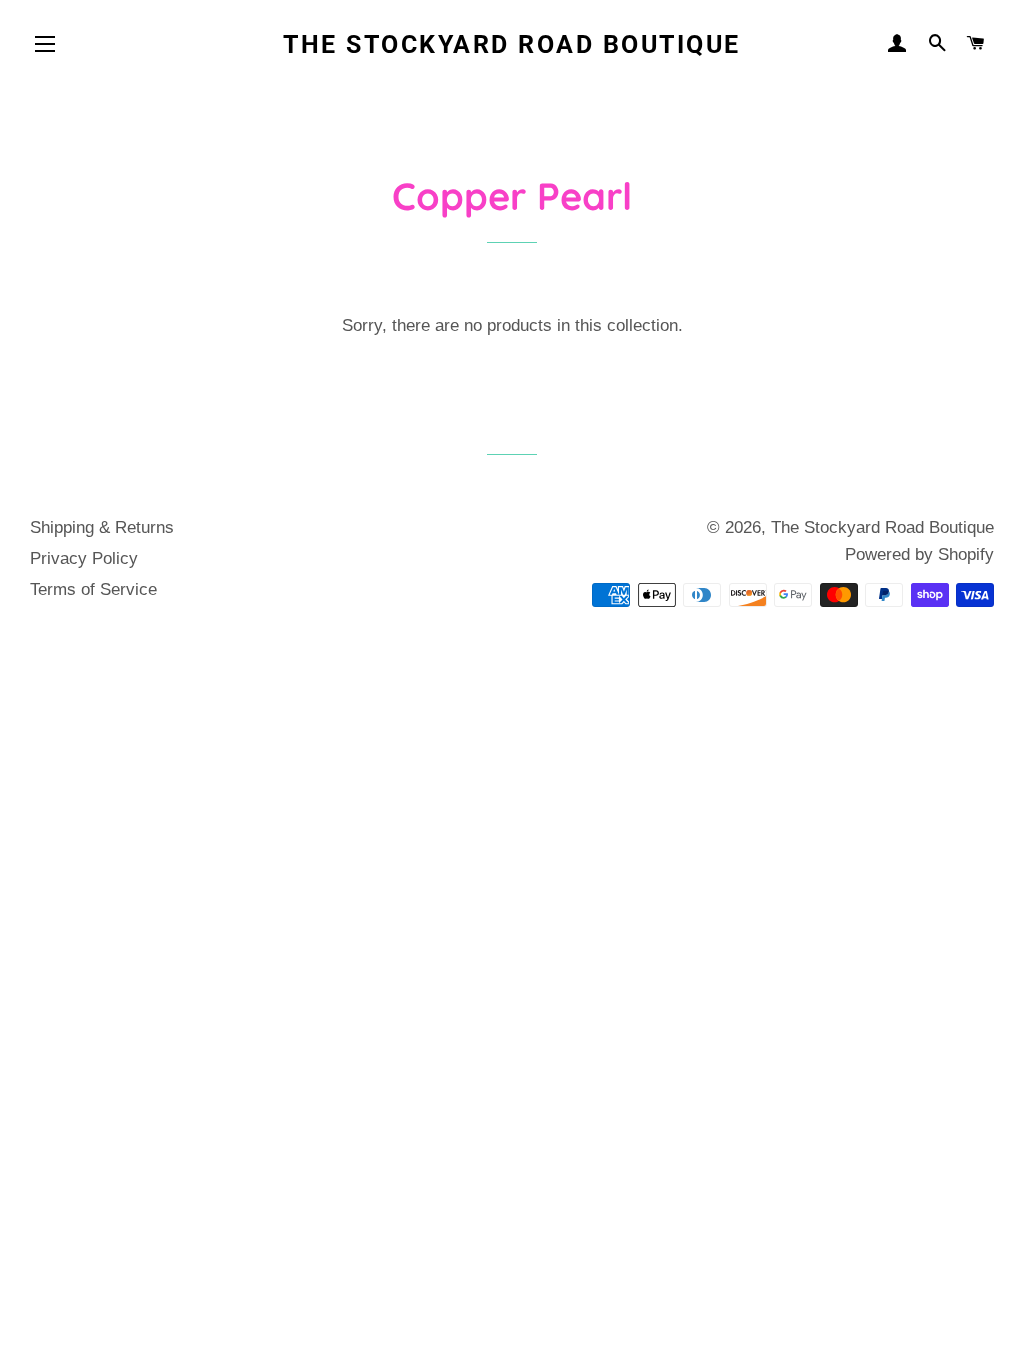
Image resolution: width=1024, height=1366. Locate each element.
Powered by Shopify (919, 554)
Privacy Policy (84, 558)
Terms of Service (93, 589)
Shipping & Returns (102, 527)
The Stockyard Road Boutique (512, 44)
